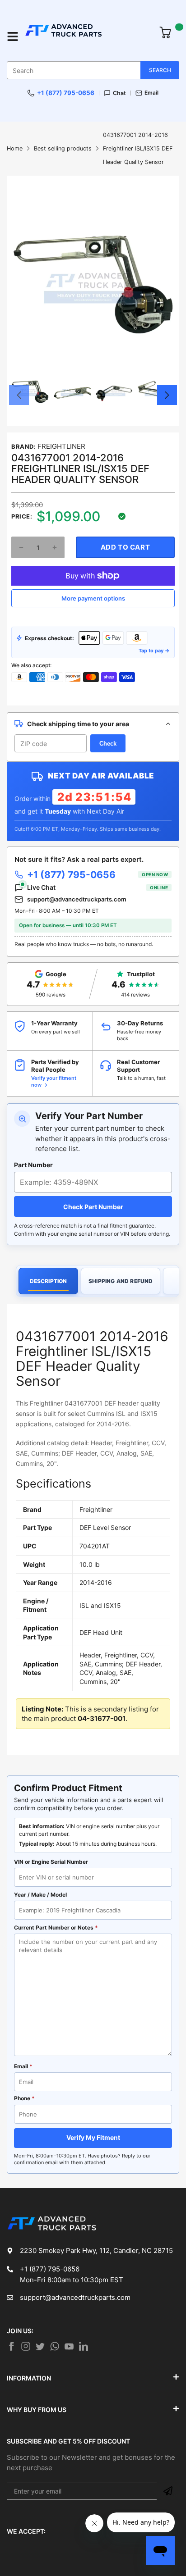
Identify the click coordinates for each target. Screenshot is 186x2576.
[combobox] (93, 70)
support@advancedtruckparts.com (77, 899)
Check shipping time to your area (78, 724)
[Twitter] (26, 2346)
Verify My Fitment (93, 2137)
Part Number (33, 1165)
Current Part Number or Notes (56, 1927)
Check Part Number (93, 1207)
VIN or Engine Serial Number (51, 1862)
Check (108, 744)
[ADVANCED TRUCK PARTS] (87, 36)
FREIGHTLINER (61, 446)
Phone (24, 2098)
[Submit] (168, 2491)
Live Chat (98, 887)
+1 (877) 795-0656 (66, 93)
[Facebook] (11, 2346)
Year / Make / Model (40, 1895)
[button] (19, 395)
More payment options (93, 598)
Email (151, 93)
